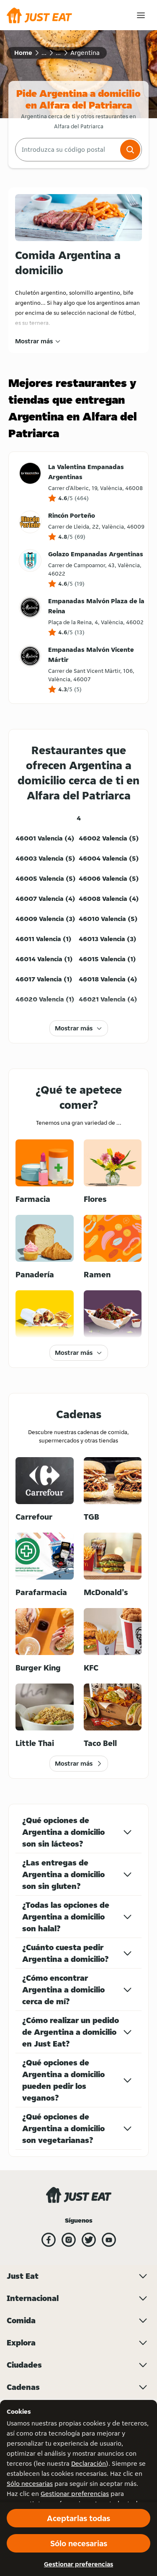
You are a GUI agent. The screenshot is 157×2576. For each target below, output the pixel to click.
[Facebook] (49, 2240)
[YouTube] (109, 2240)
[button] (130, 150)
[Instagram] (69, 2240)
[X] (89, 2240)
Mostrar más (34, 341)
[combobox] (67, 150)
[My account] (141, 15)
